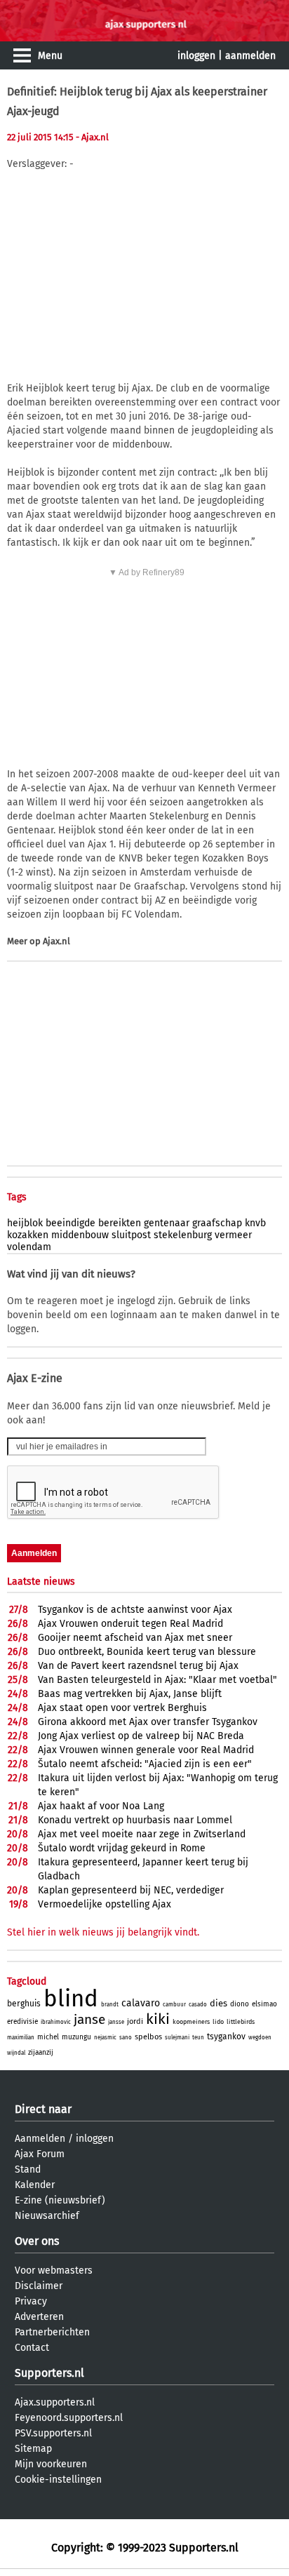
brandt (110, 2005)
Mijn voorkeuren (51, 2464)
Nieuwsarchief (47, 2216)
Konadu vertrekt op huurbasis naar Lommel (135, 1820)
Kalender (35, 2185)
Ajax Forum (40, 2154)
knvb (255, 1223)
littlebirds (241, 2022)
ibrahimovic (56, 2022)
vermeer (233, 1235)
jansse (116, 2022)
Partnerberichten (52, 2332)
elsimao (264, 2004)
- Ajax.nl (92, 137)
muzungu (76, 2037)
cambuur (174, 2005)
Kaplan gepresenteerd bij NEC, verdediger (131, 1890)
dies (219, 2003)
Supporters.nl (49, 2373)
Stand (28, 2169)
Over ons (37, 2241)
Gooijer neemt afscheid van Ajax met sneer (135, 1638)
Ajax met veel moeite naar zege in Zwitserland (142, 1834)
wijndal (16, 2053)
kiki (158, 2019)
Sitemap (33, 2449)
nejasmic (105, 2038)
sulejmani (177, 2038)
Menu (50, 56)
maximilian (21, 2038)
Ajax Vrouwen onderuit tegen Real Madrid (130, 1624)
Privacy (31, 2301)
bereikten (120, 1223)
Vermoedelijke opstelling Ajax (105, 1904)
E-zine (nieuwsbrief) (60, 2200)
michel (48, 2037)
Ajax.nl (56, 941)
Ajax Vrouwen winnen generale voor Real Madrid (146, 1750)
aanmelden (250, 56)
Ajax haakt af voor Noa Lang (101, 1806)
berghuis (24, 2004)
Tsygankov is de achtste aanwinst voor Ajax (135, 1610)
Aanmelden (40, 2139)
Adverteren (39, 2317)
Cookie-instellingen (58, 2480)
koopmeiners (191, 2022)
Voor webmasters (54, 2270)
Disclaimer (39, 2286)
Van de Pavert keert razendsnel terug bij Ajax (138, 1666)
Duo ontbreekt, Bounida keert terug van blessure (147, 1652)
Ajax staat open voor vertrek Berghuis (122, 1708)
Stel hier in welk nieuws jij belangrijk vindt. (103, 1932)
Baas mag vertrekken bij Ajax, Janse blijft (130, 1694)
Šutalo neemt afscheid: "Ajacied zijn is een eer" (145, 1764)
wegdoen (260, 2038)
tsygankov (226, 2037)
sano (126, 2038)
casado (198, 2005)
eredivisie (22, 2022)
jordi (135, 2021)
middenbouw (80, 1235)
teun (198, 2038)
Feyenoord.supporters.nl (69, 2418)
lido (218, 2022)
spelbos (148, 2037)
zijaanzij (41, 2053)
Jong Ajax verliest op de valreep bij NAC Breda (141, 1736)
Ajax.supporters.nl (55, 2402)
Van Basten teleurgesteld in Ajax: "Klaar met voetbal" (157, 1680)
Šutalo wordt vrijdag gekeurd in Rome (122, 1848)
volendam (29, 1247)
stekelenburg (183, 1235)
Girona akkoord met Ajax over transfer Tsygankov (148, 1722)
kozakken (28, 1235)
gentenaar (167, 1223)
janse (89, 2019)
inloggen (196, 56)
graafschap (217, 1223)
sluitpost (131, 1235)
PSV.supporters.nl (53, 2433)
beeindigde (70, 1223)
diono (240, 2004)
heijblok (25, 1223)
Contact (32, 2348)
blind (71, 1999)
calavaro (141, 2003)
